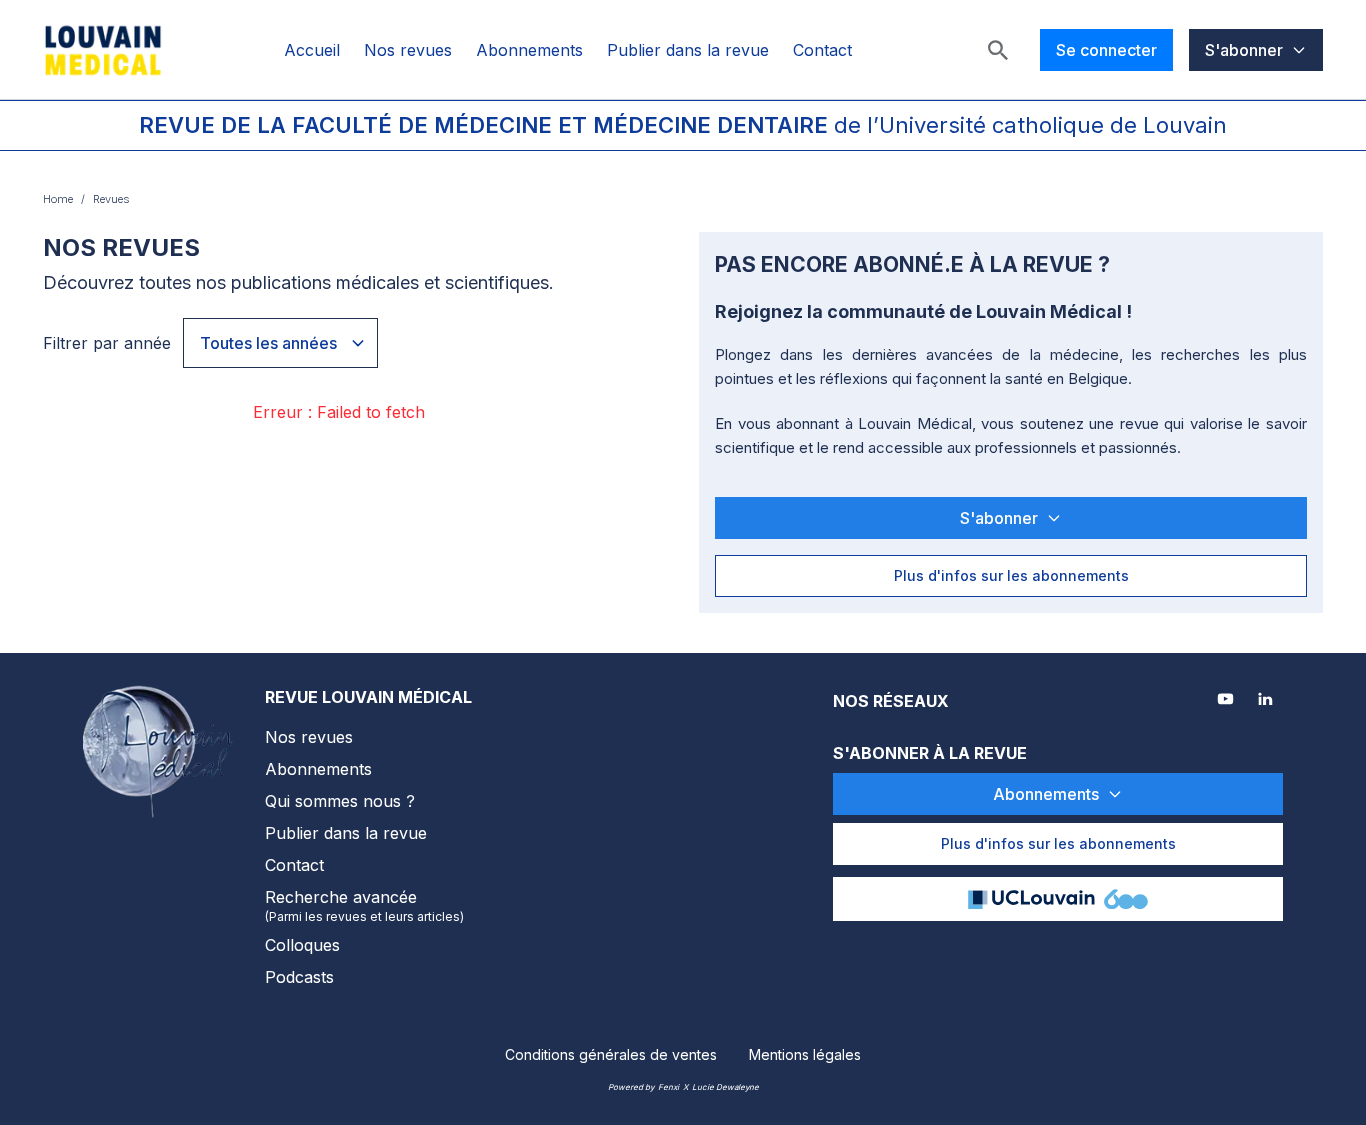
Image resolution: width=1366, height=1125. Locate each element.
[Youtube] (1227, 701)
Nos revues (408, 50)
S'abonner (1244, 50)
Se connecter (1106, 50)
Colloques (302, 945)
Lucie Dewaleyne (725, 1087)
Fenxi (668, 1087)
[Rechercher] (998, 50)
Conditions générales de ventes (611, 1054)
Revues (111, 199)
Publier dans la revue (688, 50)
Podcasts (299, 977)
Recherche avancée (364, 905)
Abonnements (529, 50)
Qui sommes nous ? (340, 801)
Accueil (312, 50)
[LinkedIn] (1267, 701)
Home (58, 199)
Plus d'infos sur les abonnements (1011, 575)
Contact (822, 50)
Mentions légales (805, 1054)
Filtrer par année (107, 343)
